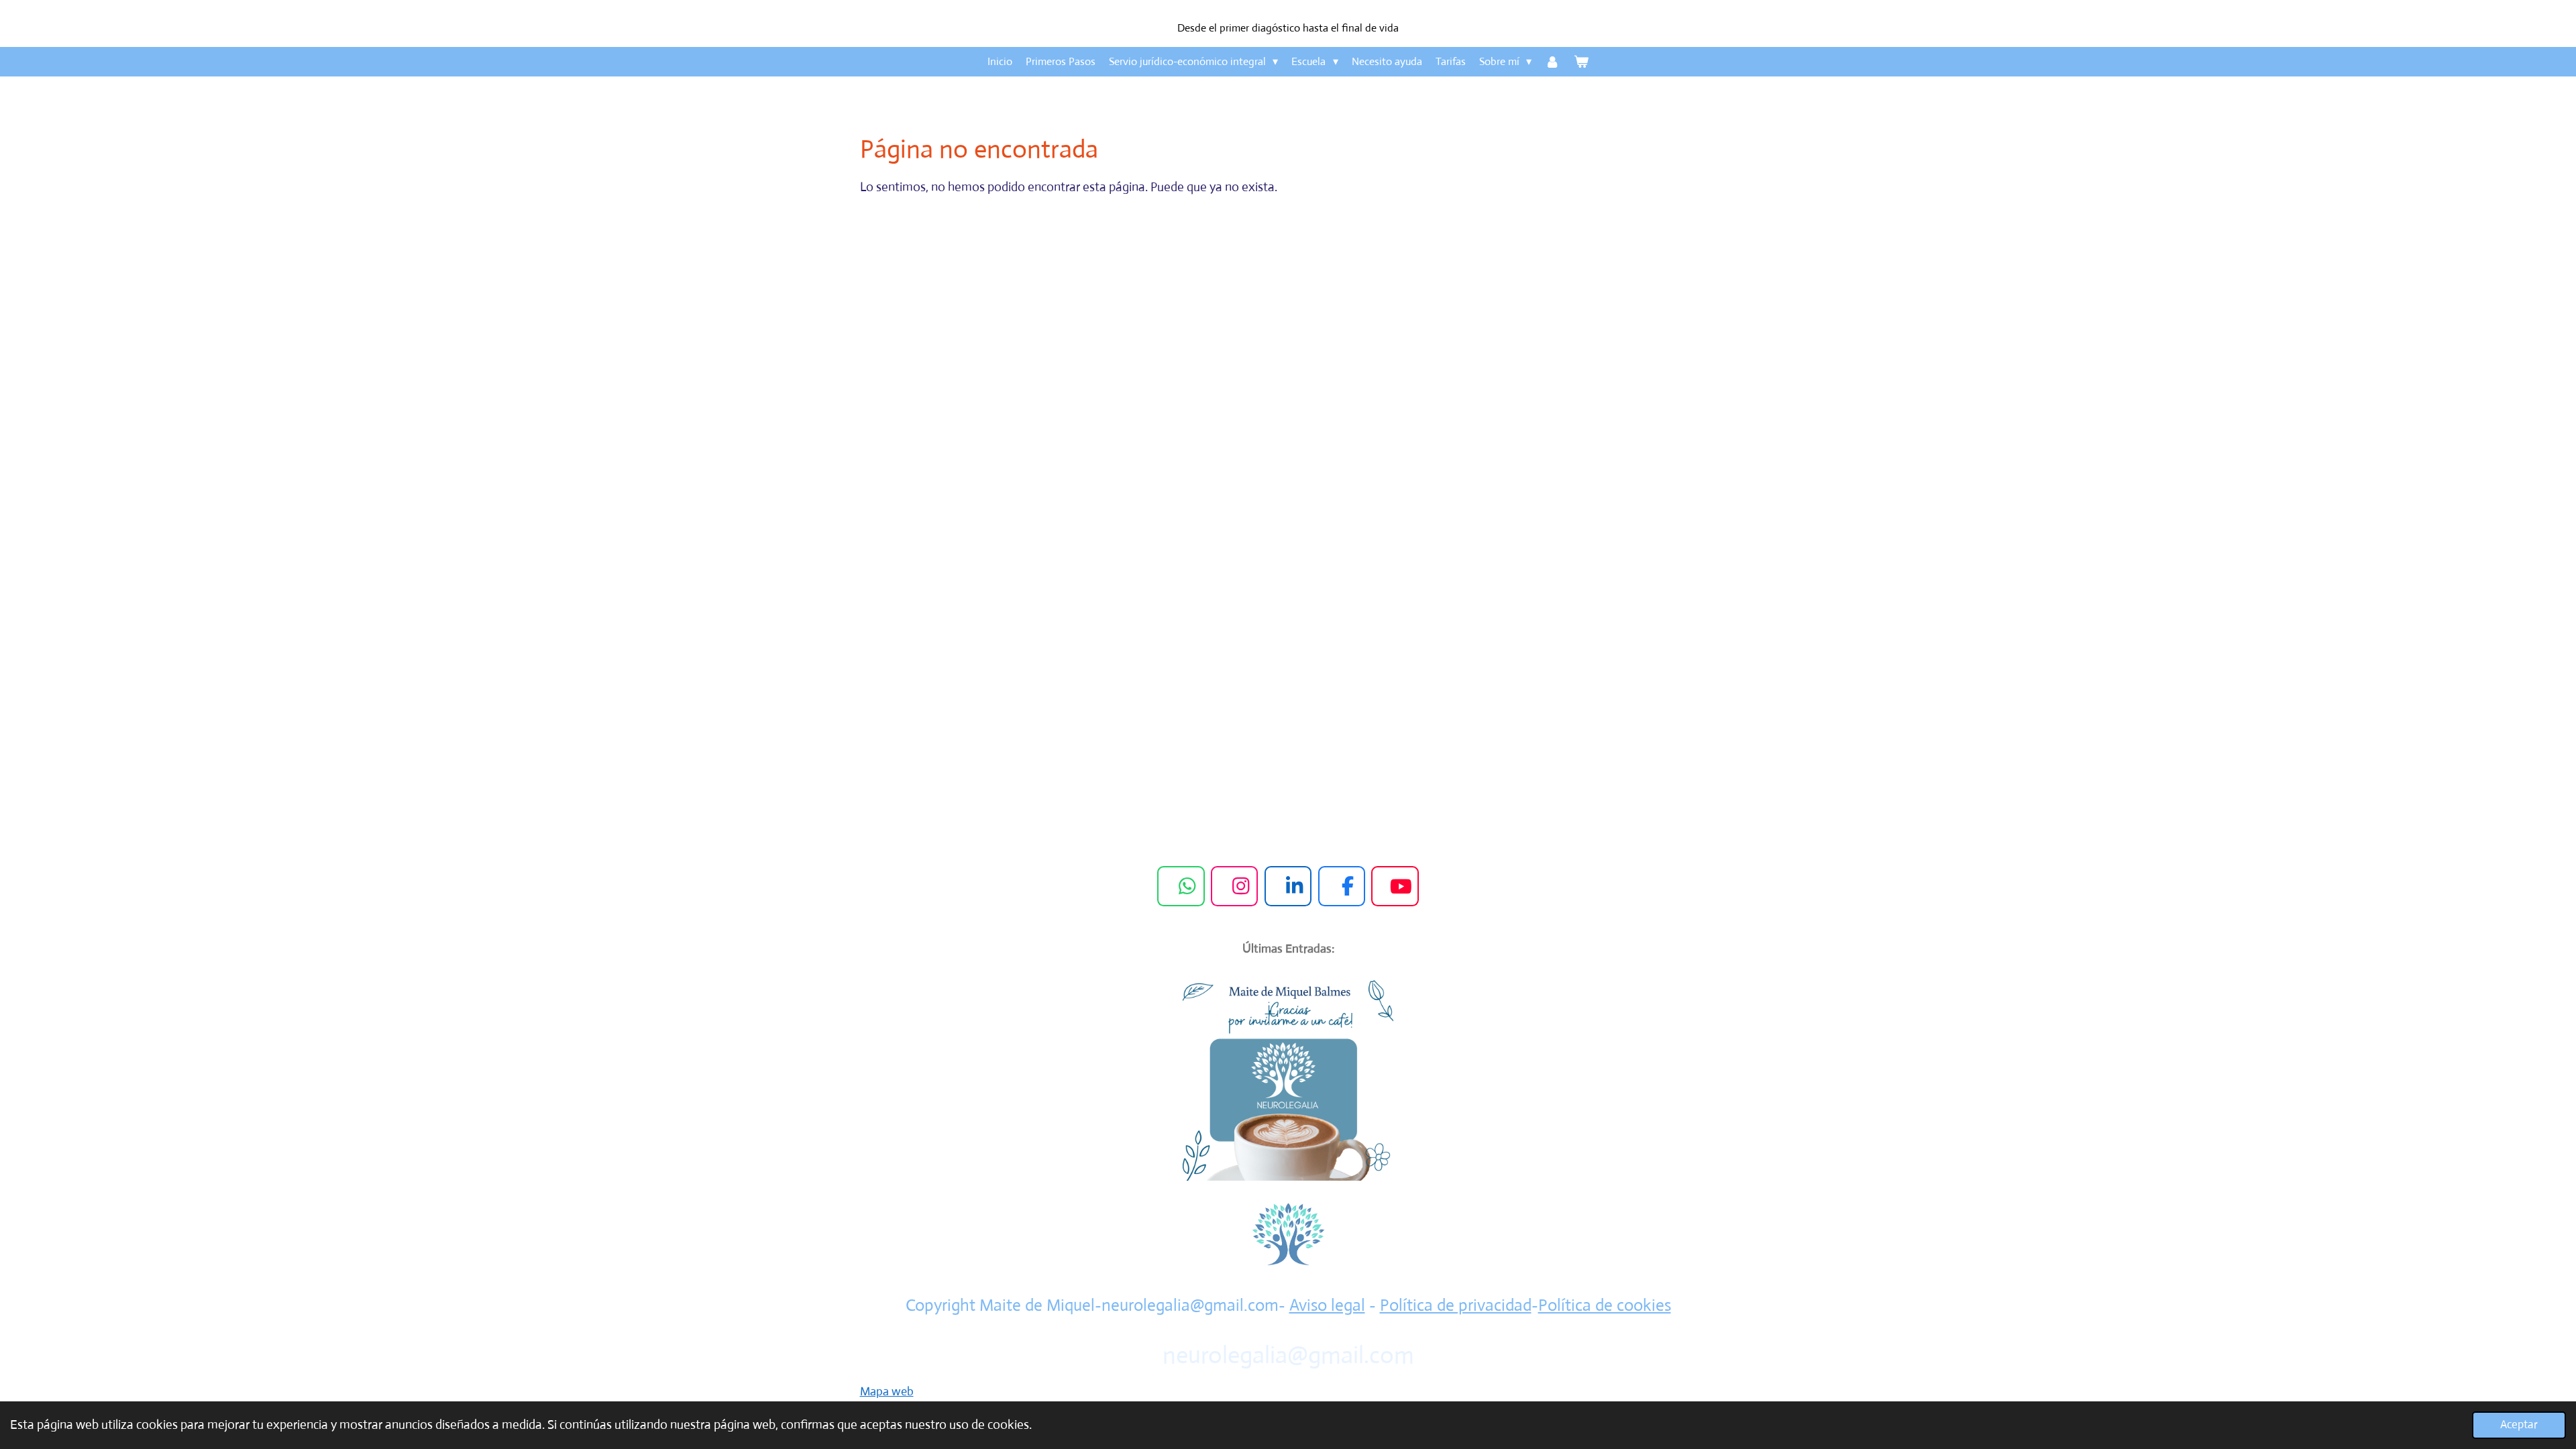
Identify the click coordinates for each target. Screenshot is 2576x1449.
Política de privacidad (1456, 1305)
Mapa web (887, 1391)
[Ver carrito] (1581, 62)
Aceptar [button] (2519, 1425)
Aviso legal (1327, 1305)
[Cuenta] (1552, 62)
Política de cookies (1605, 1305)
